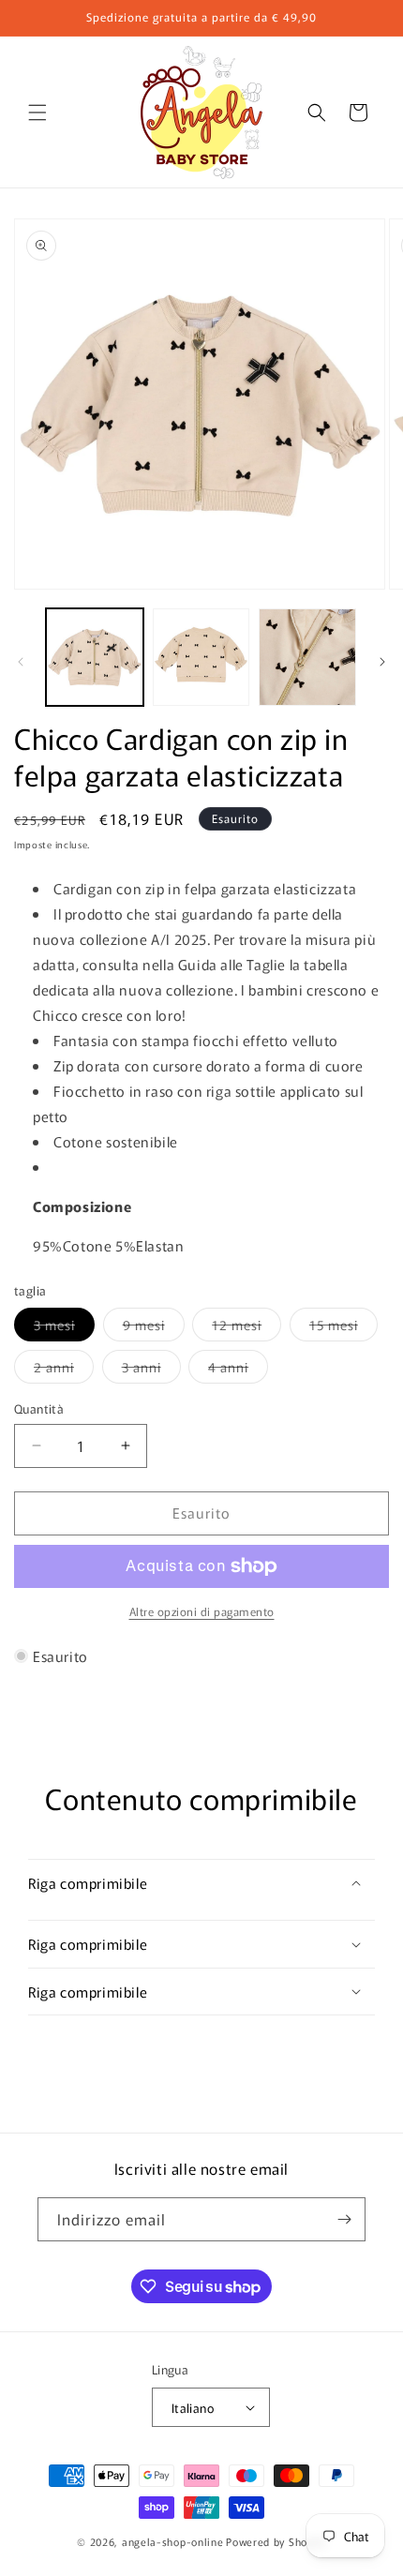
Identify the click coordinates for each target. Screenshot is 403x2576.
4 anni (238, 1370)
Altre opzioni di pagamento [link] (202, 1611)
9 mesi (154, 1328)
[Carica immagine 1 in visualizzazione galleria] (95, 657)
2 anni (64, 1370)
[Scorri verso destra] (382, 662)
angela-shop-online (173, 2541)
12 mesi (246, 1328)
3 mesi (64, 1328)
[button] (37, 112)
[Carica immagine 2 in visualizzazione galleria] (201, 657)
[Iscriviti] (344, 2219)
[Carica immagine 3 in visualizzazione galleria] (307, 657)
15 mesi (343, 1328)
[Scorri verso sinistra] (21, 662)
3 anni (151, 1370)
